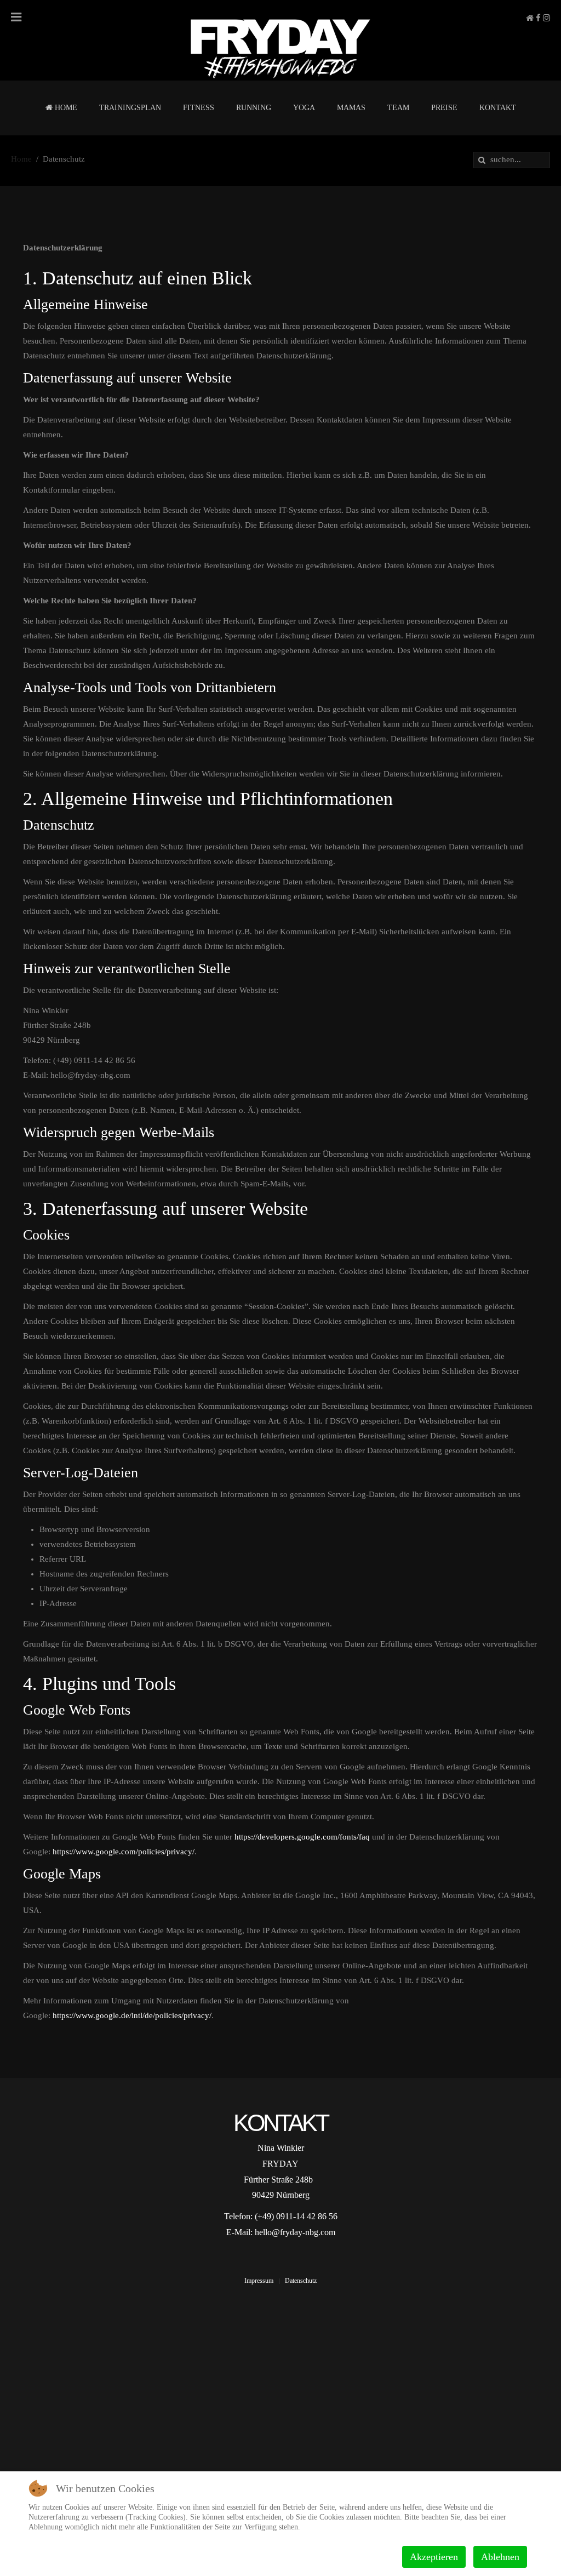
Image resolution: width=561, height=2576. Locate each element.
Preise (444, 108)
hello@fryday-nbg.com (295, 2232)
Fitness (199, 108)
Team (398, 108)
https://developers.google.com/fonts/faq (302, 1837)
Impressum (259, 2281)
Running (254, 108)
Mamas (351, 108)
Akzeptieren (434, 2557)
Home (65, 108)
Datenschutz (301, 2281)
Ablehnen (500, 2557)
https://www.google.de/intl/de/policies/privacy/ (132, 2015)
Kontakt (498, 108)
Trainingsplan (130, 108)
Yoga (304, 108)
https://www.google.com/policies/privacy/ (124, 1852)
